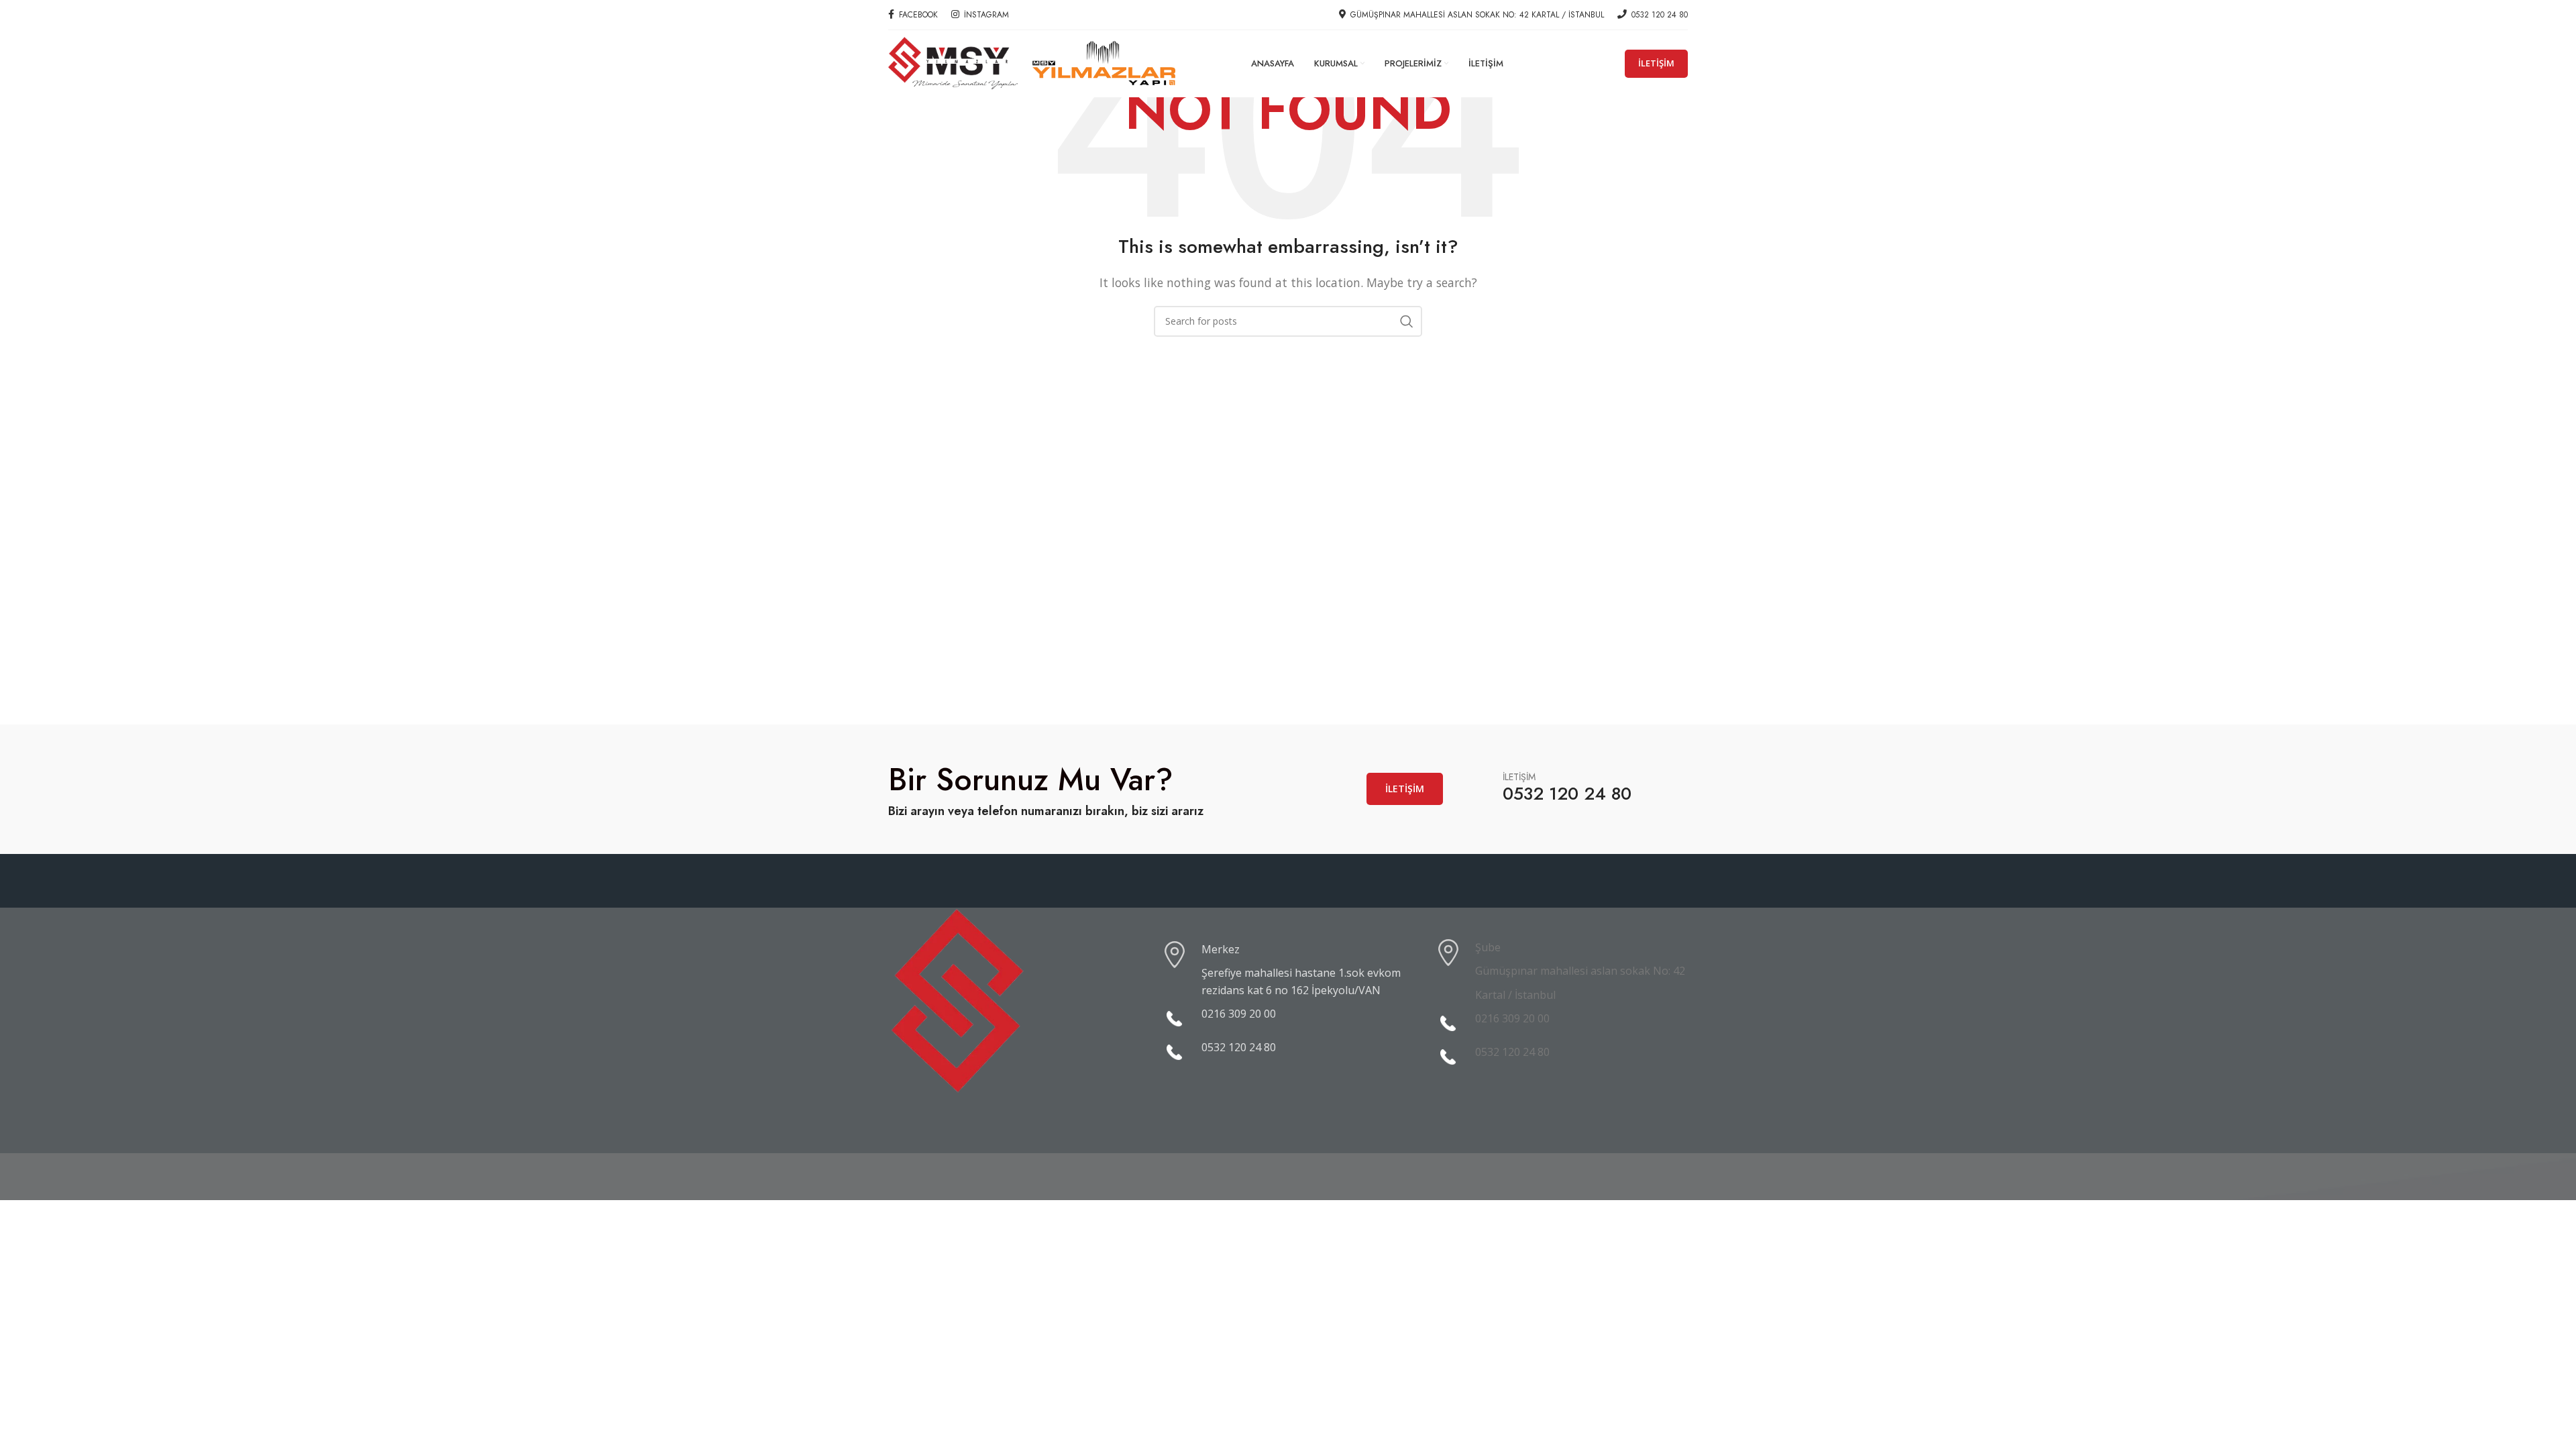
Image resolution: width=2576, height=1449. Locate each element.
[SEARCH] (1407, 321)
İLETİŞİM (1656, 63)
